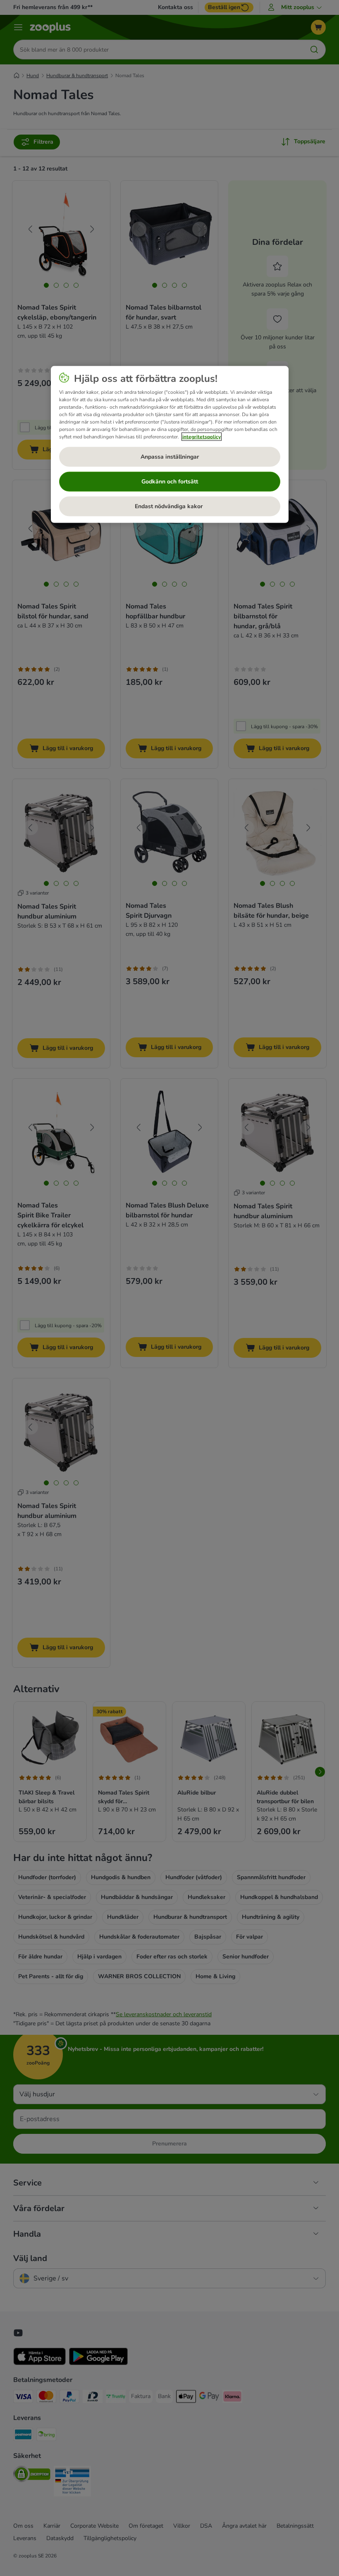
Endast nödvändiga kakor (169, 506)
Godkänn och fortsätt (170, 482)
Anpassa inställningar (170, 457)
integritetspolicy (202, 437)
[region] (170, 445)
